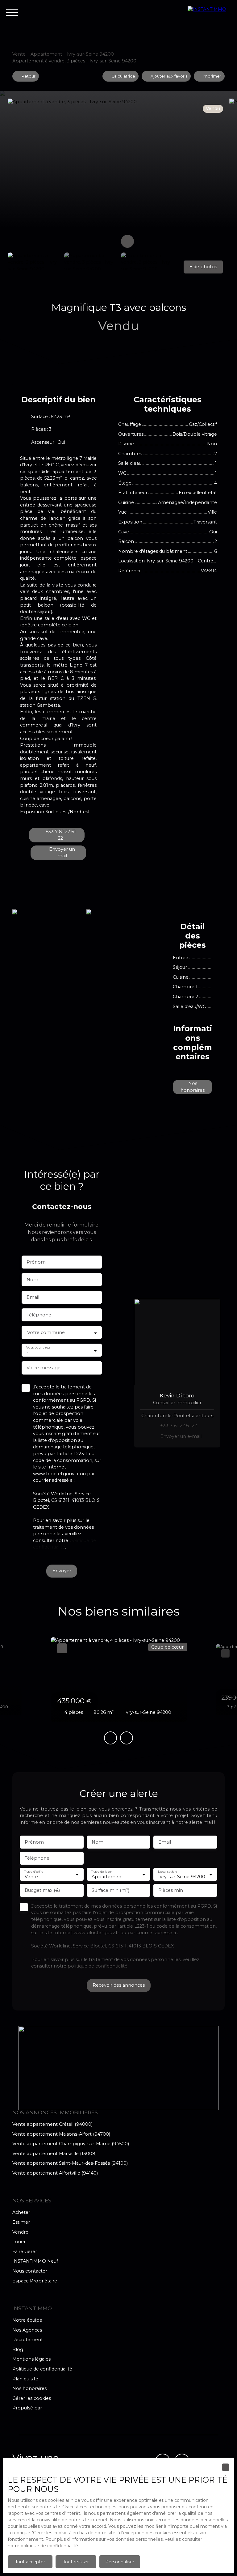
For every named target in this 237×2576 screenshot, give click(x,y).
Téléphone (39, 1315)
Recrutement (28, 2340)
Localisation (168, 1872)
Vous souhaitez (38, 1347)
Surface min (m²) (110, 1890)
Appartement (46, 54)
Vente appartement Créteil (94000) (52, 2124)
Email (33, 1297)
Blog (18, 2349)
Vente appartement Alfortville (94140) (55, 2173)
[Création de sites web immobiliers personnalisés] (58, 2408)
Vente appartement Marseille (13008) (54, 2154)
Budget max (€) (42, 1890)
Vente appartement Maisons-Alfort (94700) (61, 2134)
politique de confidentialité (98, 1966)
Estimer (21, 2222)
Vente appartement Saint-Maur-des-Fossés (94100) (70, 2163)
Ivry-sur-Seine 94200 (90, 54)
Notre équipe (27, 2320)
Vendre (20, 2232)
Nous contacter (30, 2271)
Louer (19, 2242)
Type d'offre (34, 1872)
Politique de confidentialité (42, 2369)
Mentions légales (31, 2359)
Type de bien (102, 1872)
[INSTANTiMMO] (209, 12)
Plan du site (25, 2379)
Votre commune (46, 1332)
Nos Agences (27, 2330)
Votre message (44, 1368)
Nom (32, 1280)
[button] (203, 267)
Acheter (21, 2212)
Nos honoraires (29, 2388)
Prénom (36, 1262)
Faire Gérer (25, 2252)
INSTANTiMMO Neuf (35, 2261)
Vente (19, 54)
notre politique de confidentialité (43, 2546)
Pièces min (171, 1890)
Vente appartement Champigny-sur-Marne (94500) (71, 2144)
